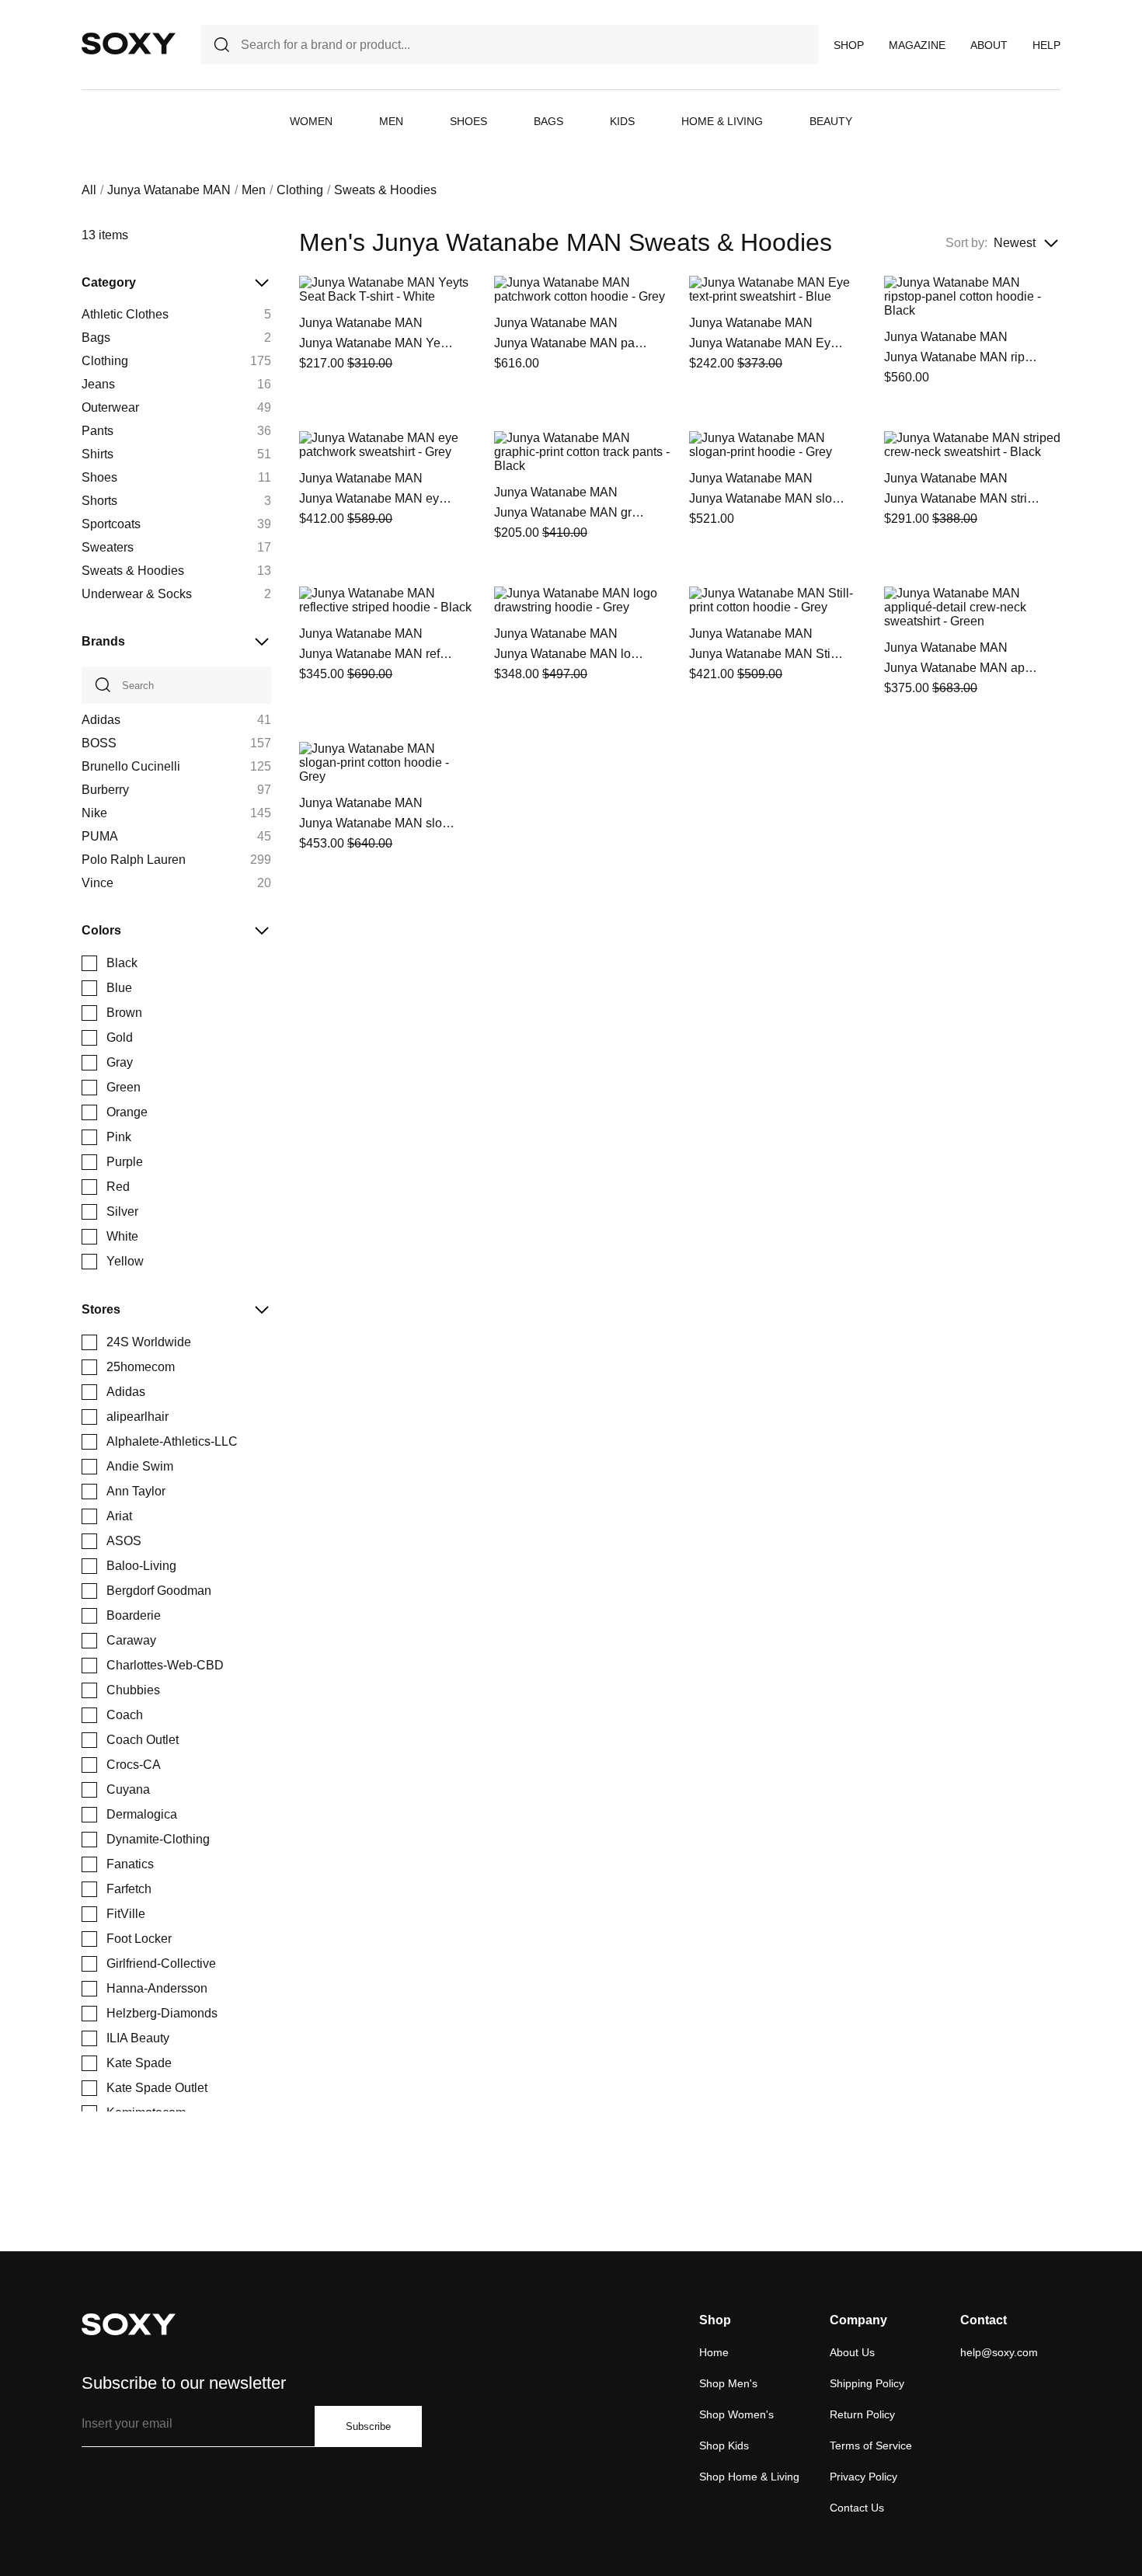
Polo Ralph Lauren (134, 860)
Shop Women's (736, 2414)
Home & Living (722, 121)
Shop (849, 45)
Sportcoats (111, 524)
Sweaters (108, 547)
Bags (548, 121)
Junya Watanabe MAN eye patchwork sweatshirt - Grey (377, 498)
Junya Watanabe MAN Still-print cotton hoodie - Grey (767, 654)
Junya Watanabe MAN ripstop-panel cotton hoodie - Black (962, 357)
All (89, 190)
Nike (94, 813)
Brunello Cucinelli (131, 766)
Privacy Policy (863, 2477)
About (989, 45)
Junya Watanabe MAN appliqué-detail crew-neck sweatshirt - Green (962, 668)
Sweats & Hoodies (133, 571)
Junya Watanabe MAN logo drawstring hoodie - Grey (572, 654)
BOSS (99, 743)
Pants (97, 431)
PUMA (100, 836)
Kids (622, 121)
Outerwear (110, 407)
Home (714, 2352)
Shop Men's (728, 2383)
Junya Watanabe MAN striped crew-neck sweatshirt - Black (962, 498)
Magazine (917, 45)
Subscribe (368, 2426)
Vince (97, 883)
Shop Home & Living (749, 2477)
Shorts (99, 501)
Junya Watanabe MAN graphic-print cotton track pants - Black (572, 512)
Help (1046, 45)
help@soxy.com (999, 2352)
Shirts (97, 454)
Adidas (101, 720)
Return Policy (862, 2414)
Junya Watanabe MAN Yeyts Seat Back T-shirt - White (377, 343)
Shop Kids (724, 2445)
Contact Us (857, 2508)
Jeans (98, 384)
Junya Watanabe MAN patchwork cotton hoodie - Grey (572, 343)
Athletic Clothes (125, 314)
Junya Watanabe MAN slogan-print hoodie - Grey (767, 498)
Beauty (831, 121)
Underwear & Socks (137, 594)
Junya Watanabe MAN (169, 190)
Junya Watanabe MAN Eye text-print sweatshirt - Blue (767, 343)
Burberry (105, 790)
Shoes (468, 121)
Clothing (300, 190)
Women (311, 121)
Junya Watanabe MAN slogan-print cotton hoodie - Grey (377, 823)
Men (391, 121)
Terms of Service (871, 2445)
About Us (852, 2352)
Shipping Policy (867, 2383)
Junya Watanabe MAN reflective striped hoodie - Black (377, 654)
